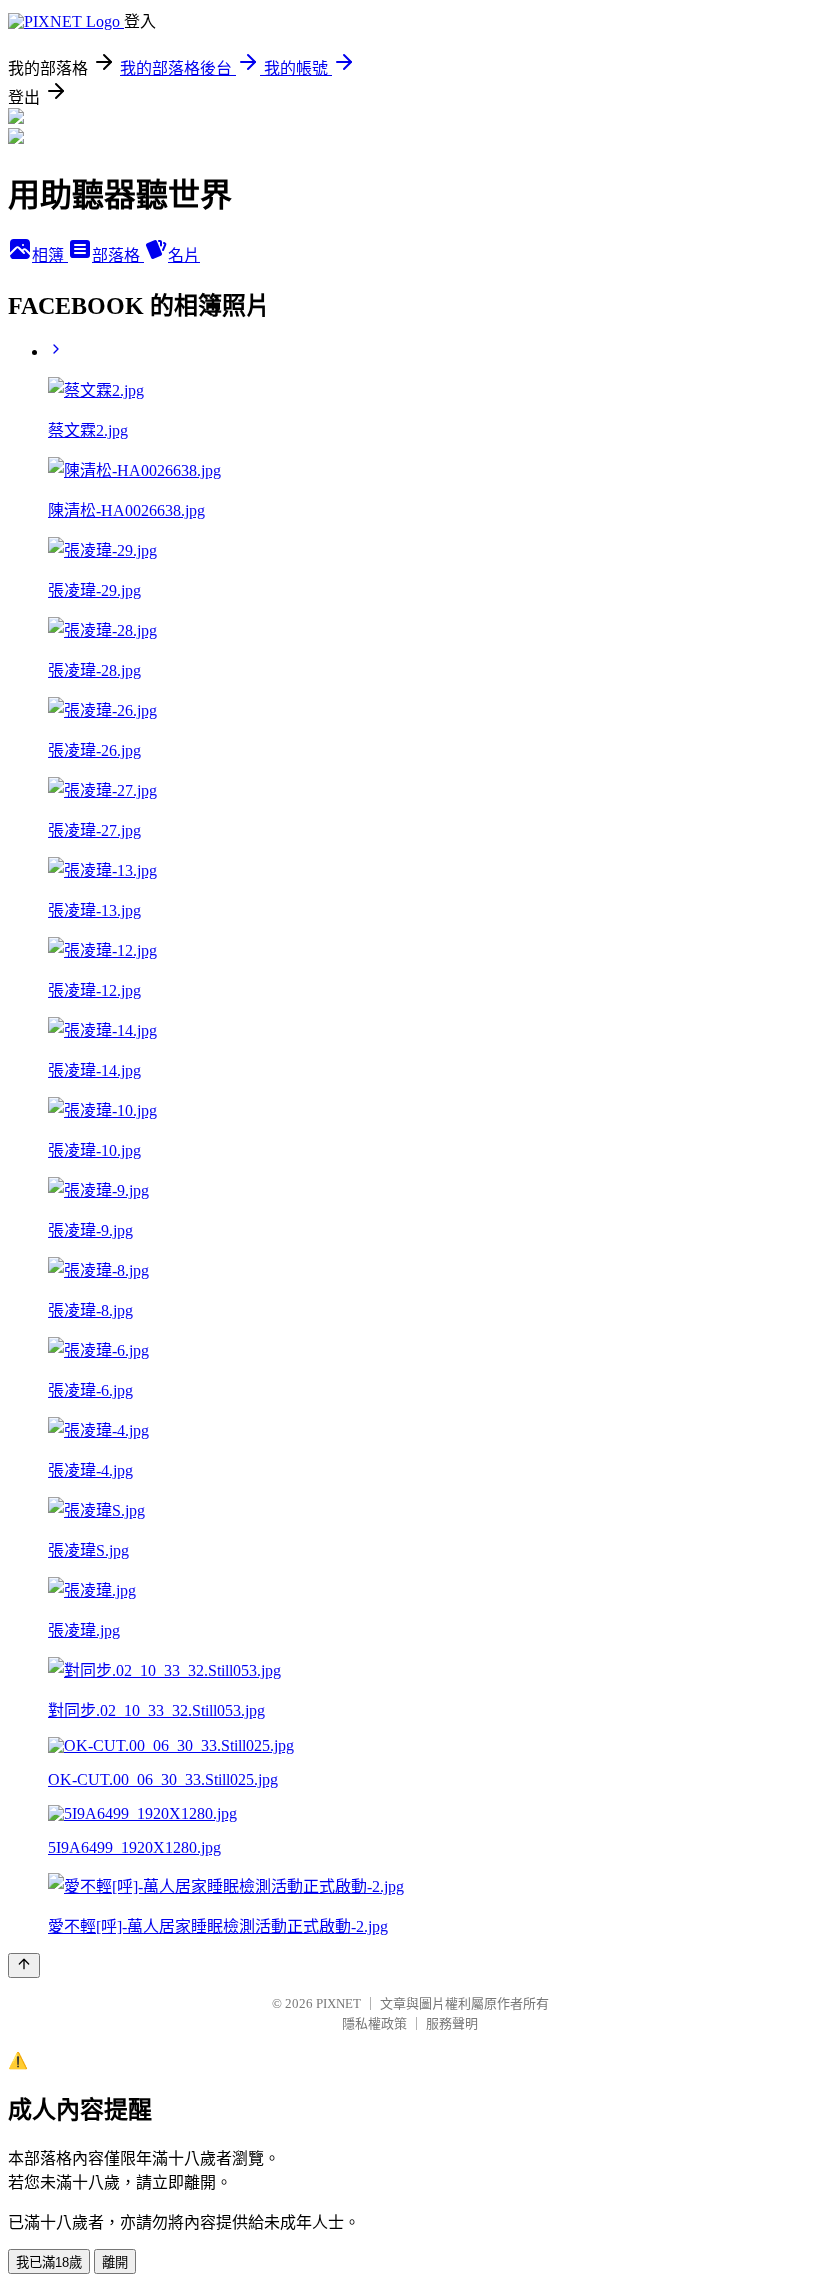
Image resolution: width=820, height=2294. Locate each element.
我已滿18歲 (49, 2262)
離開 (115, 2262)
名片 (184, 255)
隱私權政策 (374, 2023)
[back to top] (24, 1965)
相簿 (50, 255)
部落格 (118, 255)
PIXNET (338, 2003)
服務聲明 (452, 2023)
